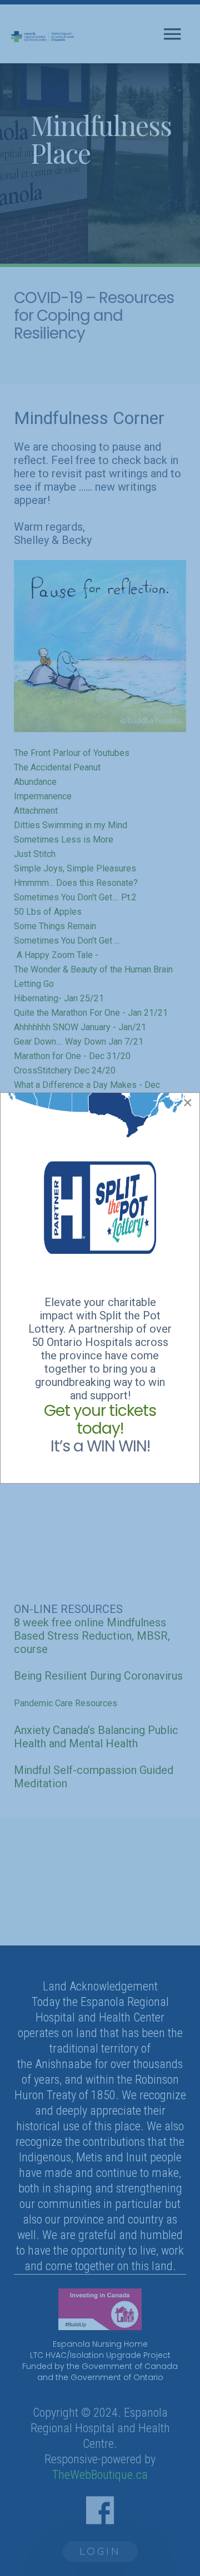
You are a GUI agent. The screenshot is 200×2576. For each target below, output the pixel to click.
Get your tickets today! (100, 1420)
